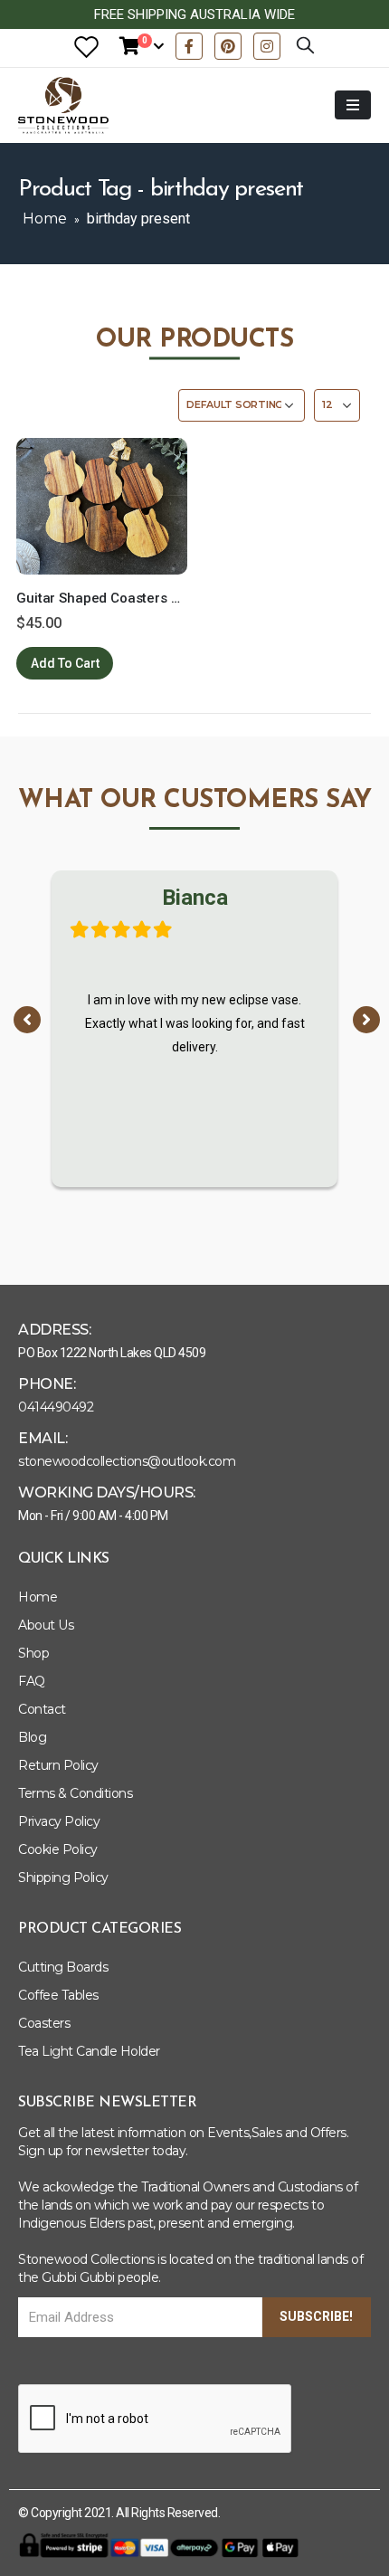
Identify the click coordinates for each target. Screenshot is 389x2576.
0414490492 (56, 1407)
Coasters (44, 2023)
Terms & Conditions (75, 1793)
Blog (32, 1737)
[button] (27, 1020)
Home (45, 219)
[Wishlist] (86, 47)
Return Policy (58, 1765)
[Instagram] (267, 46)
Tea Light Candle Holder (89, 2051)
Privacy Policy (59, 1821)
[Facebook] (189, 46)
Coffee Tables (58, 1995)
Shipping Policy (63, 1877)
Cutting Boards (63, 1967)
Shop (33, 1653)
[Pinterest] (228, 46)
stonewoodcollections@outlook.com (127, 1461)
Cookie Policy (58, 1849)
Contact (42, 1709)
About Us (46, 1625)
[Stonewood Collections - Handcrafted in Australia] (63, 105)
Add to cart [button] (65, 663)
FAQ (32, 1681)
